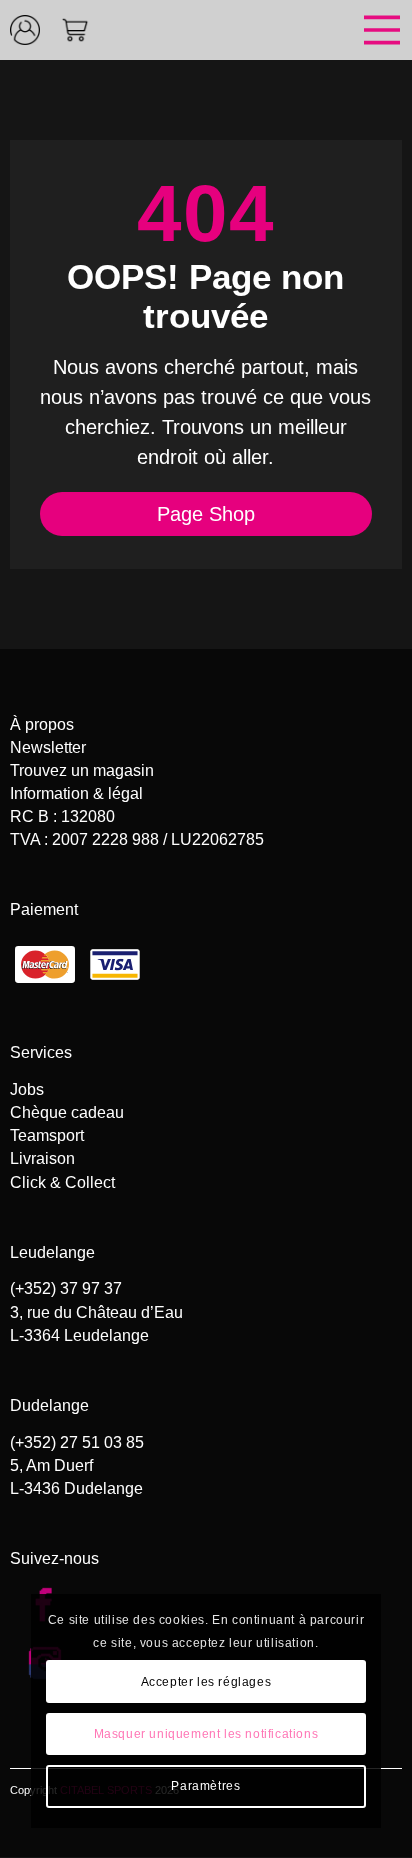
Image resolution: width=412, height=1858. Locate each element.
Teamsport (47, 1135)
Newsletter (48, 747)
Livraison (42, 1158)
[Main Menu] (256, 30)
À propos (42, 724)
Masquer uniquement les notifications (206, 1734)
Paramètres (205, 1786)
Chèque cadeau (67, 1112)
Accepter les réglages (206, 1682)
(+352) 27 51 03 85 (77, 1442)
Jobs (27, 1089)
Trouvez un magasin (82, 770)
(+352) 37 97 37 (66, 1288)
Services (41, 1052)
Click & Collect (62, 1182)
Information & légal (76, 793)
